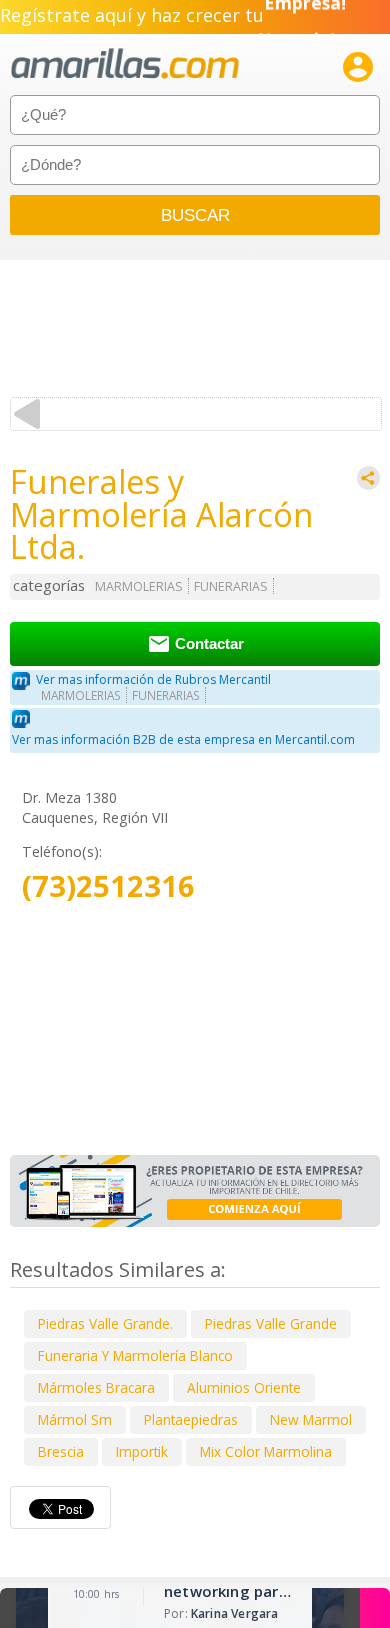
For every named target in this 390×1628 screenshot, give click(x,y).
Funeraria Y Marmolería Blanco (135, 1355)
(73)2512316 (108, 886)
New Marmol (311, 1419)
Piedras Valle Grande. (105, 1323)
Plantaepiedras (191, 1419)
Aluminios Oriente (244, 1387)
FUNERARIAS (231, 586)
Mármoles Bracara (96, 1387)
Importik (142, 1451)
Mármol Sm (75, 1419)
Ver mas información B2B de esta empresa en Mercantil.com (183, 739)
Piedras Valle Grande (271, 1323)
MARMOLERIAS (139, 586)
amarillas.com (125, 64)
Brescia (61, 1451)
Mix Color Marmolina (266, 1451)
